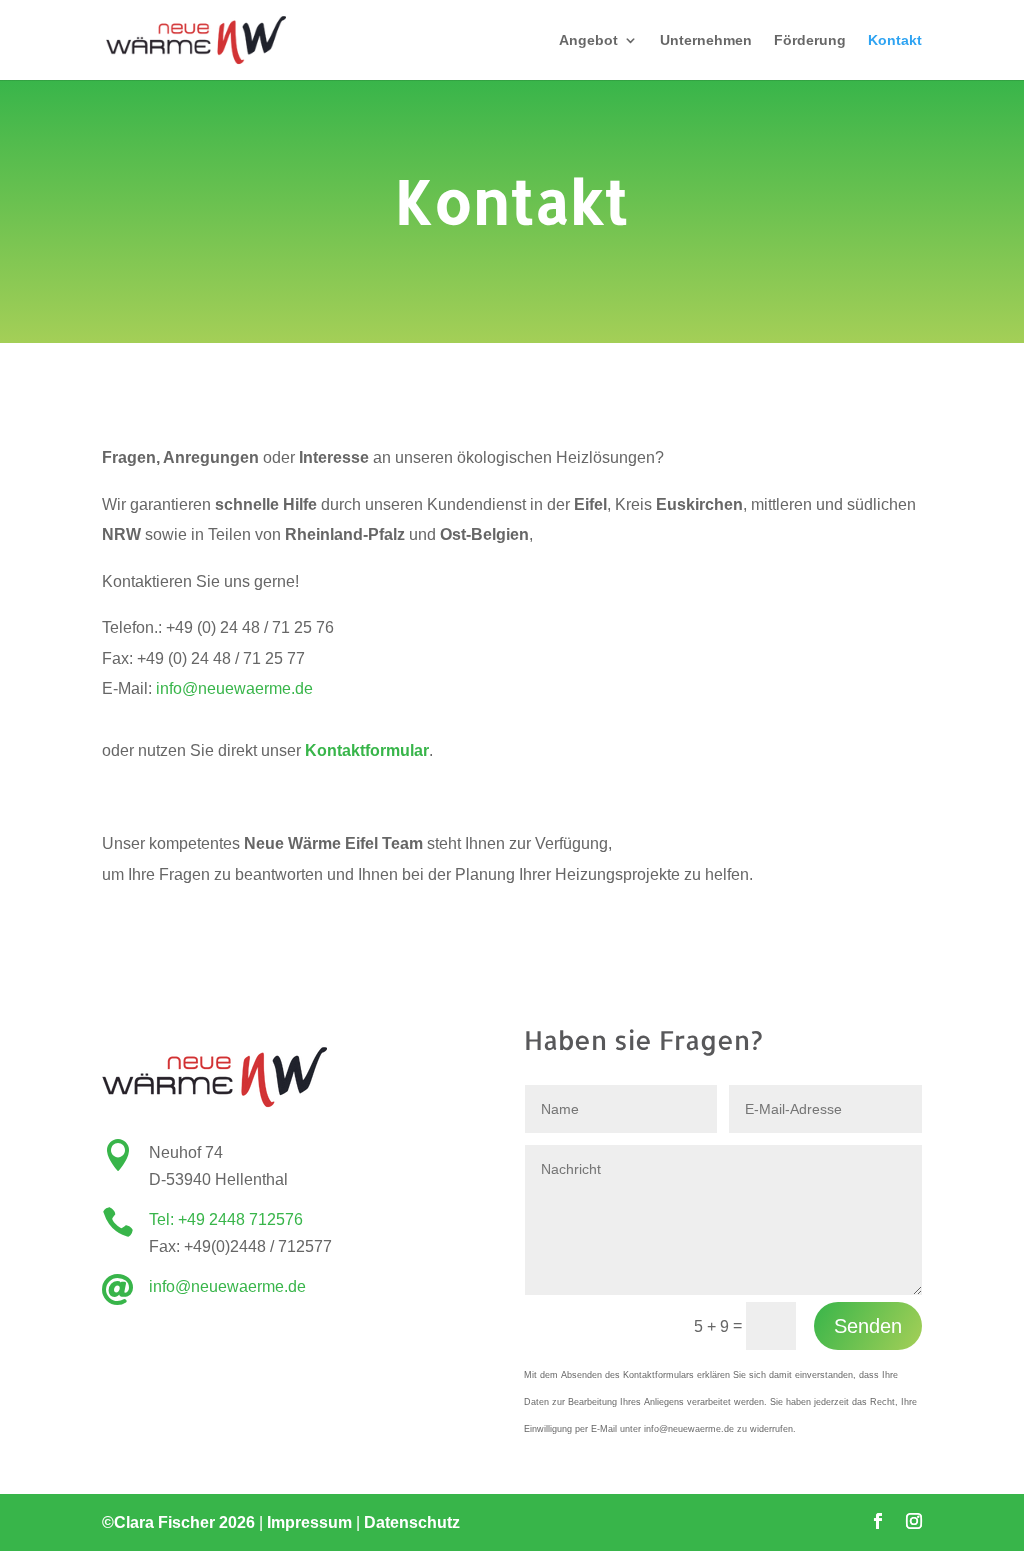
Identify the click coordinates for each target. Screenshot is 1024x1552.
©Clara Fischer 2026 (178, 1522)
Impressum (309, 1522)
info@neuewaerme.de (234, 688)
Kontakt (895, 40)
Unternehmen (706, 40)
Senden (868, 1326)
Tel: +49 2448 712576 (226, 1219)
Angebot (588, 40)
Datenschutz (412, 1522)
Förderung (810, 40)
